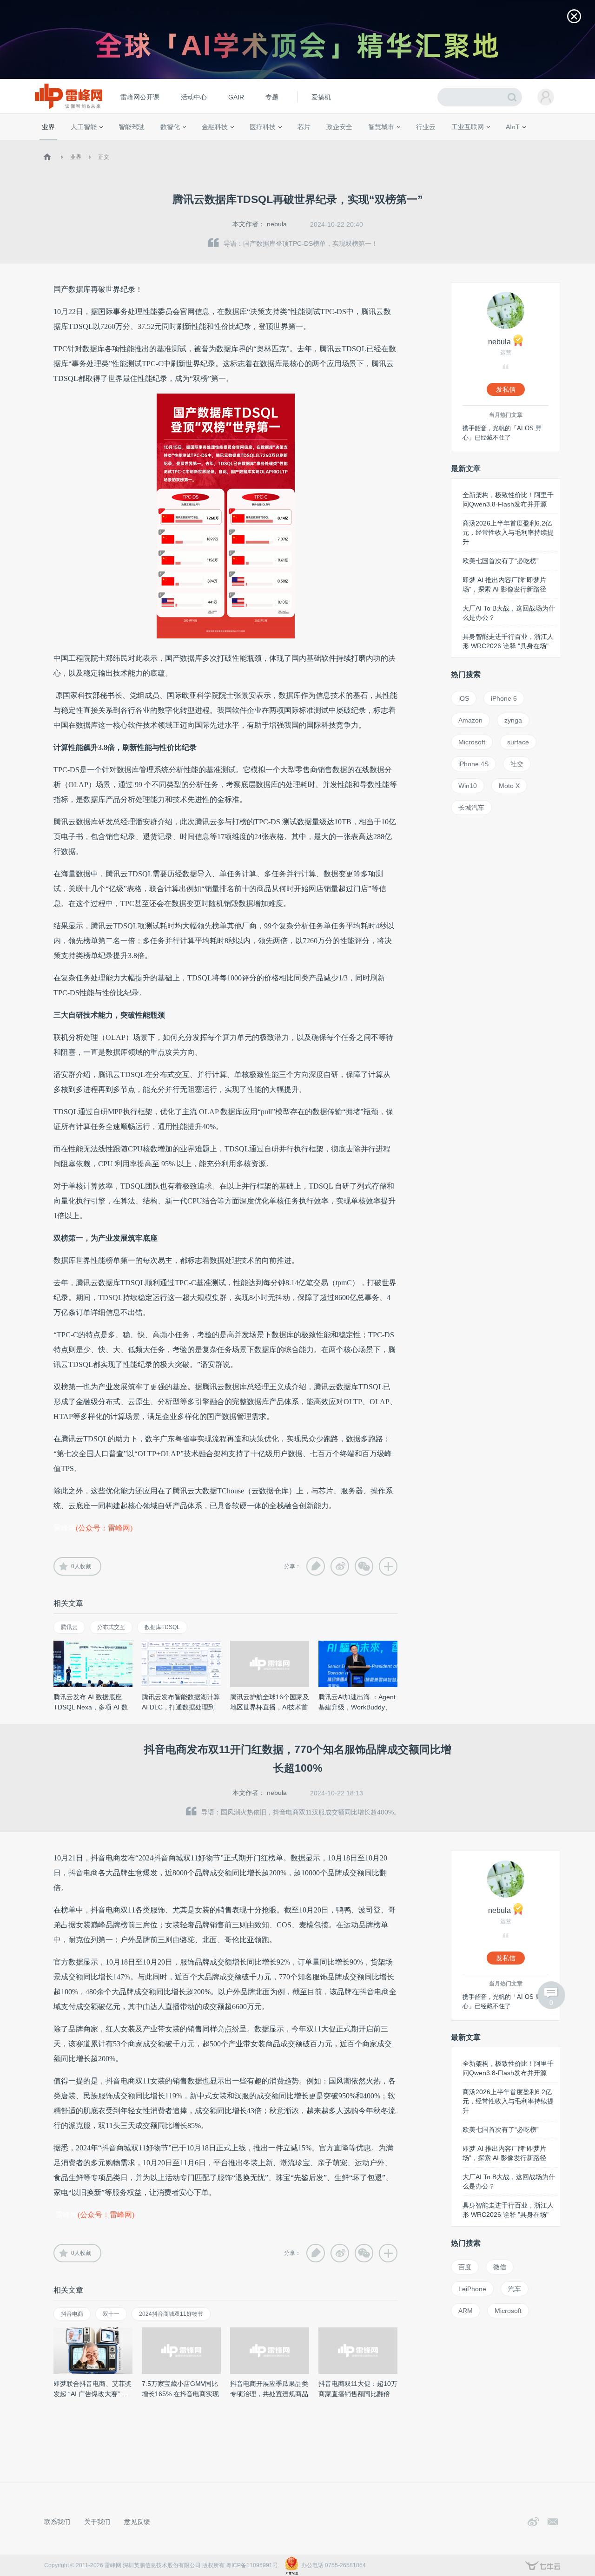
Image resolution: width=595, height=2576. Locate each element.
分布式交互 (111, 1627)
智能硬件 (502, 144)
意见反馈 (137, 2522)
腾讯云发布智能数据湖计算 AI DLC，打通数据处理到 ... (181, 1707)
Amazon (470, 720)
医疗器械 (245, 144)
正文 (104, 157)
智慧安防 (298, 144)
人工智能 (84, 127)
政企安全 (339, 127)
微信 (500, 2267)
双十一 (111, 2314)
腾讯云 (69, 1627)
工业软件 (416, 144)
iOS (464, 698)
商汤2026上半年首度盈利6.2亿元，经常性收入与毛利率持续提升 (508, 532)
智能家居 (554, 144)
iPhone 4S (473, 764)
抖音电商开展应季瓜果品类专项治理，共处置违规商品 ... (269, 2394)
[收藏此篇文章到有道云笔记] (316, 1566)
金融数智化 (139, 144)
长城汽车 (471, 808)
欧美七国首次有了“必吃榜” (501, 561)
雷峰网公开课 (140, 97)
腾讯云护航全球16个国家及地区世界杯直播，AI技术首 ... (270, 1707)
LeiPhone (472, 2289)
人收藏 (81, 1566)
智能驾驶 (132, 127)
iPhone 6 (504, 698)
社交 (517, 764)
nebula (277, 224)
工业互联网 (468, 127)
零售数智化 (105, 144)
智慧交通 (356, 144)
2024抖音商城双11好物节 (171, 2314)
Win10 (468, 786)
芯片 (304, 127)
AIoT (513, 127)
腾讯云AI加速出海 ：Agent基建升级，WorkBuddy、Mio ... (357, 1707)
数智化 (170, 127)
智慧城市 (381, 127)
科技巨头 (178, 144)
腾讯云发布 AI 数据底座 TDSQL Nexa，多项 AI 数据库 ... (91, 1707)
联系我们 (57, 2522)
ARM (466, 2311)
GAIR (236, 97)
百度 (465, 2267)
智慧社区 (384, 144)
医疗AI (196, 144)
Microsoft (472, 742)
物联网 (476, 144)
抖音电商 (72, 2314)
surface (518, 742)
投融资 (219, 144)
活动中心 (194, 97)
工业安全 (444, 144)
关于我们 (97, 2522)
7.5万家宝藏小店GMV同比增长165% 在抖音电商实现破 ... (180, 2394)
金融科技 (215, 127)
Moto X (509, 786)
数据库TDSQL (162, 1627)
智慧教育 (327, 144)
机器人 (528, 144)
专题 (272, 97)
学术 (75, 144)
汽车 (515, 2289)
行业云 (426, 127)
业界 (48, 127)
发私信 (506, 389)
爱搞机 (321, 97)
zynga (513, 720)
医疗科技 (263, 127)
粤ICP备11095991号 (252, 2565)
